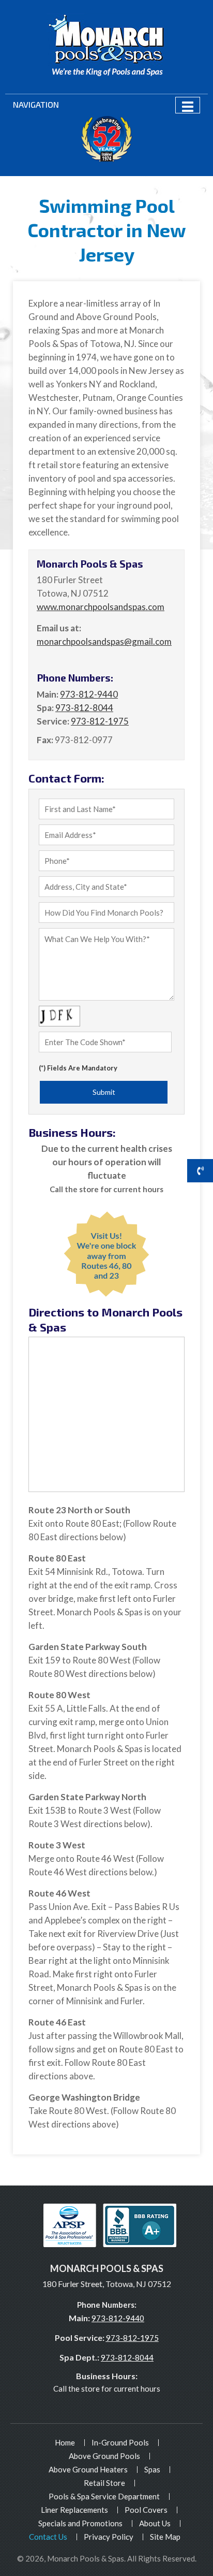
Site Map (165, 2537)
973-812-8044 (127, 2357)
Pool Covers (146, 2510)
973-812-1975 (132, 2338)
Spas (152, 2469)
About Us (155, 2523)
